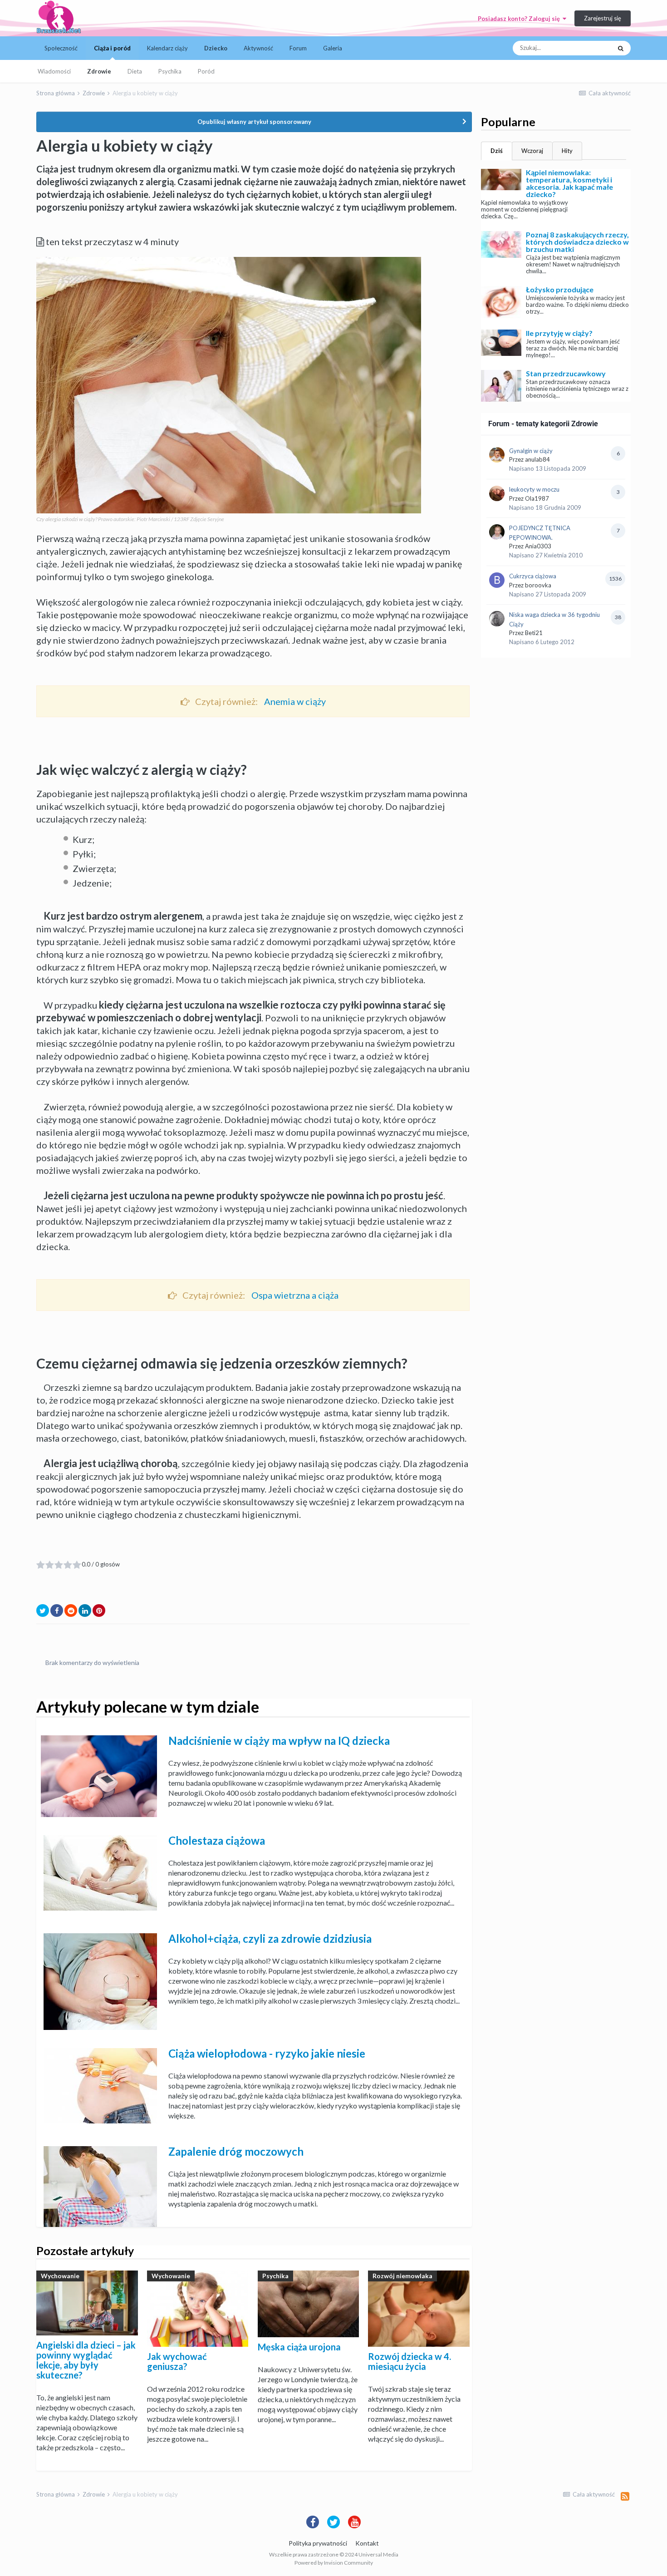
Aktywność (258, 48)
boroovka (538, 585)
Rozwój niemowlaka (402, 2276)
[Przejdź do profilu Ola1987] (497, 493)
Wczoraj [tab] (532, 151)
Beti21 (534, 633)
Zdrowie (99, 71)
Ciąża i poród (112, 48)
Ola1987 (537, 498)
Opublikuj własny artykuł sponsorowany (254, 122)
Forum (298, 48)
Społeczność (61, 48)
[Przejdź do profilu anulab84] (497, 455)
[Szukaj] (621, 48)
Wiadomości (54, 71)
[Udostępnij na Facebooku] (57, 1611)
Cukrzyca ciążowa (533, 576)
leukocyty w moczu (534, 489)
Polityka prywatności (318, 2543)
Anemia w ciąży (295, 701)
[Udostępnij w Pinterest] (99, 1611)
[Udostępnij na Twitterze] (43, 1611)
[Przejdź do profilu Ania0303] (497, 532)
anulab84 (537, 459)
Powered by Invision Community (334, 2563)
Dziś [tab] (497, 151)
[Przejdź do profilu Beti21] (497, 619)
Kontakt (367, 2543)
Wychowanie (60, 2276)
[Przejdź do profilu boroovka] (497, 580)
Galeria (333, 48)
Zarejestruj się (603, 18)
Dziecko (216, 48)
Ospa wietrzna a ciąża (295, 1295)
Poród (206, 71)
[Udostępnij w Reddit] (71, 1611)
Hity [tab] (567, 151)
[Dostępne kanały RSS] (625, 2496)
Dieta (135, 71)
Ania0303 (538, 546)
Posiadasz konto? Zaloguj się (520, 19)
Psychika (170, 71)
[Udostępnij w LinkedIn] (85, 1611)
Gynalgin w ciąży (531, 451)
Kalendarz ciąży (167, 48)
